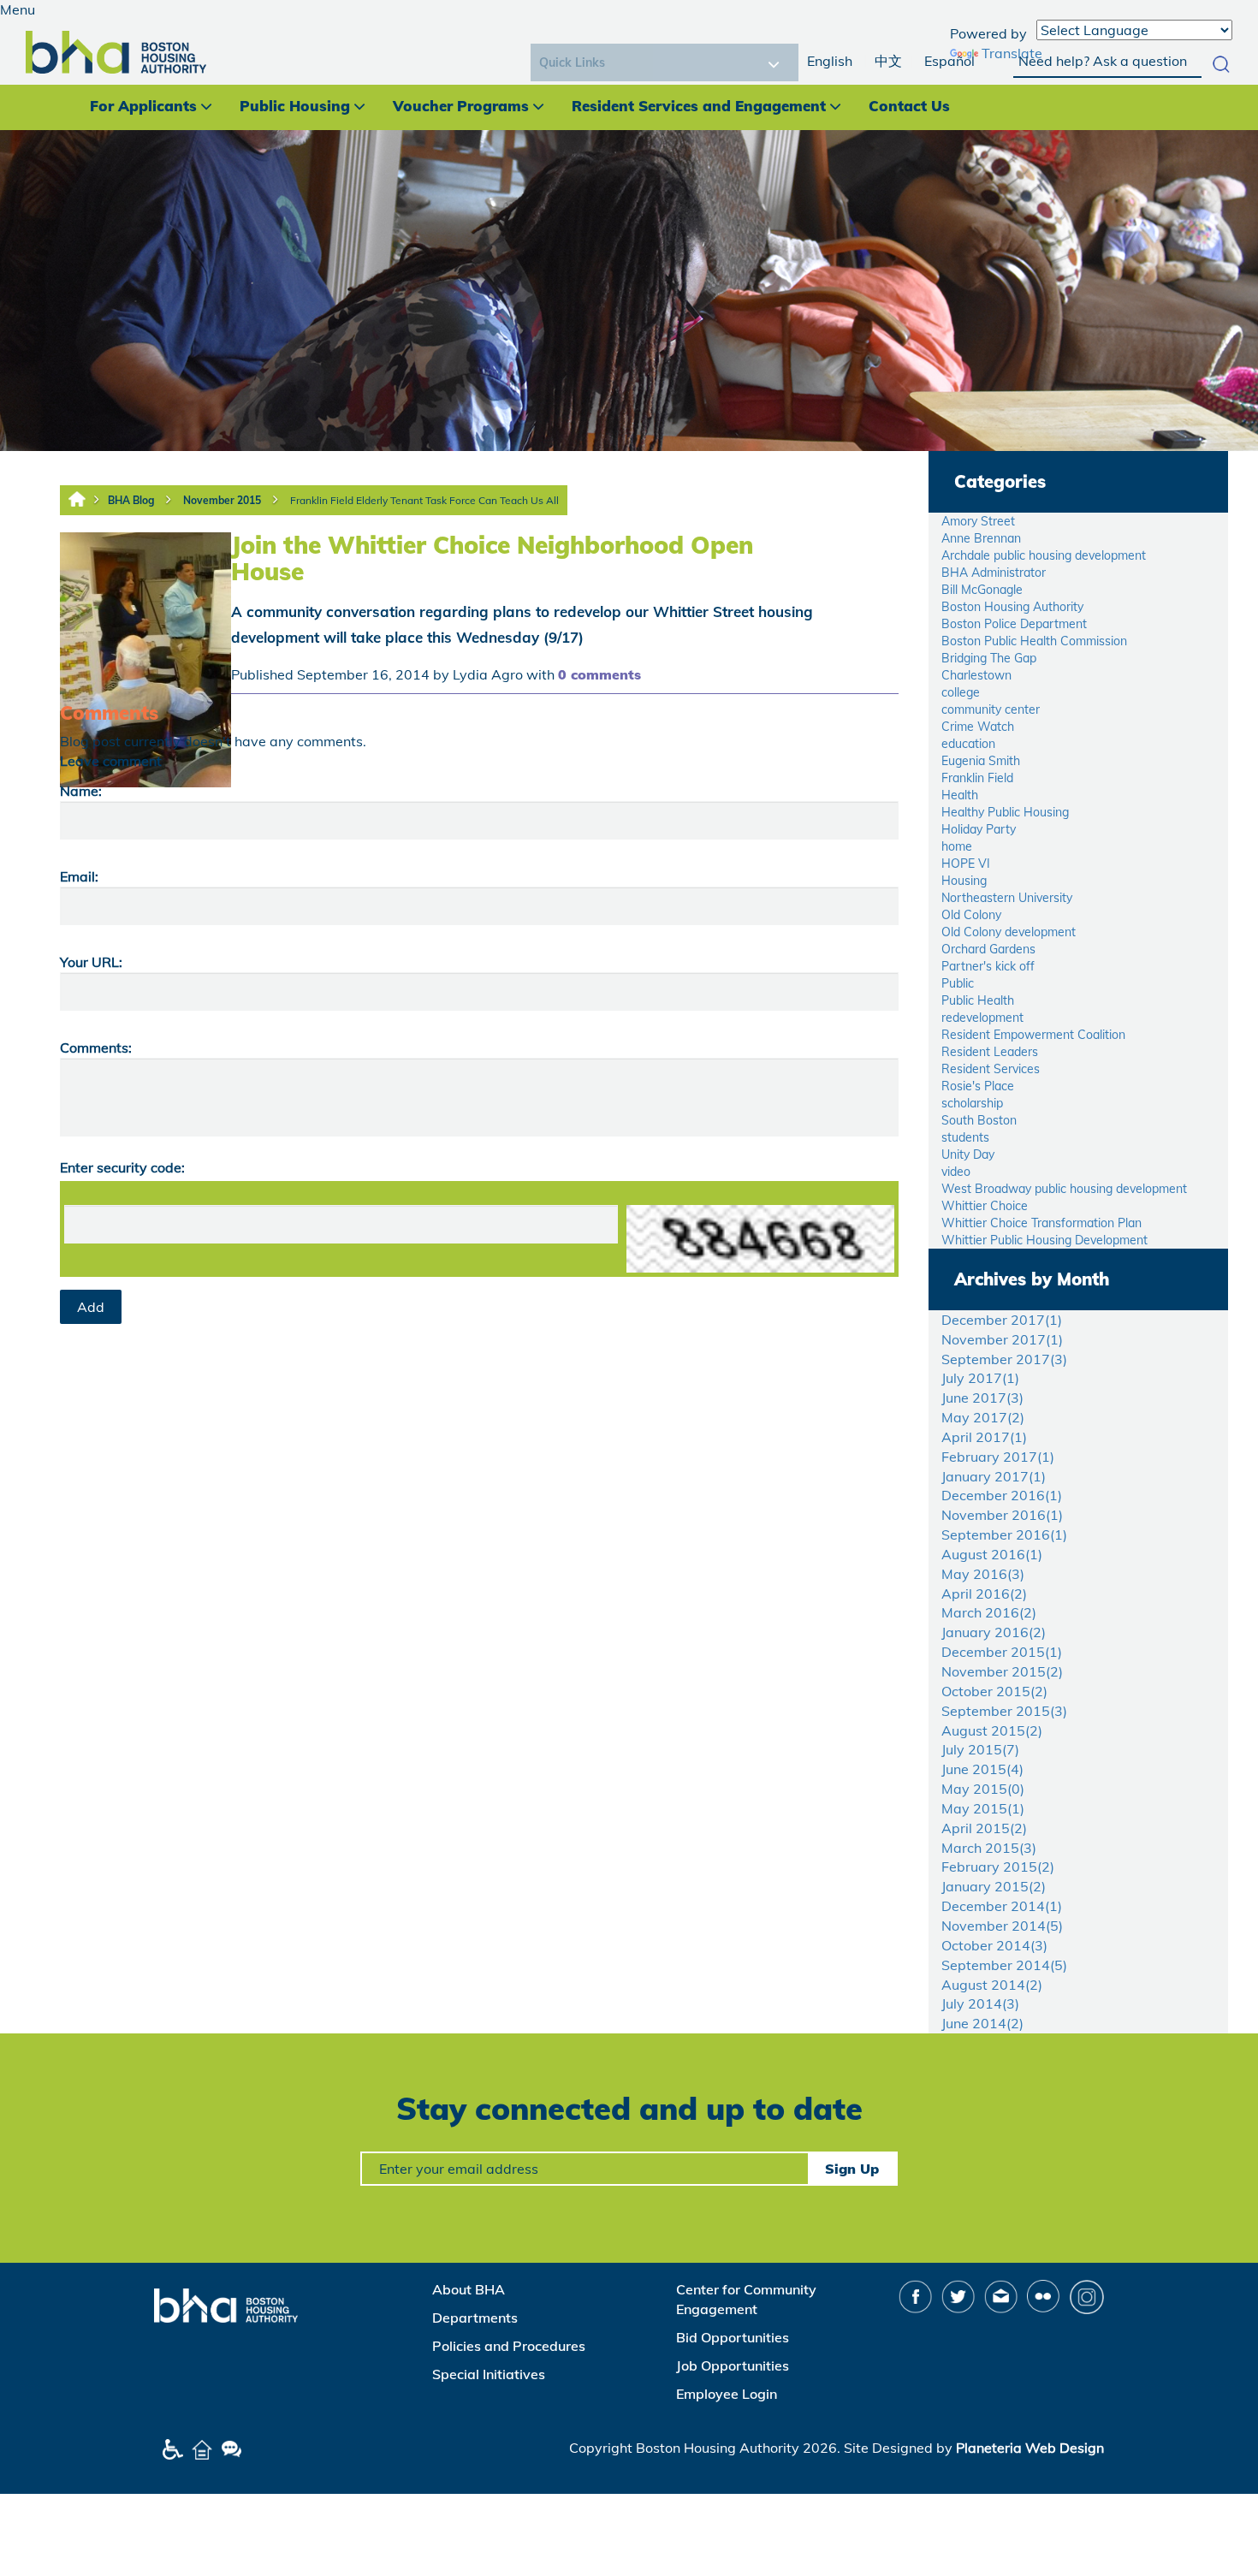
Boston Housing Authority (1012, 607)
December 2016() (1002, 1495)
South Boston (979, 1120)
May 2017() (983, 1417)
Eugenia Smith (981, 761)
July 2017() (980, 1378)
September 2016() (1004, 1534)
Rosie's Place (978, 1086)
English (830, 61)
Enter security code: (122, 1167)
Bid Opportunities (733, 2337)
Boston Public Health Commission (1034, 641)
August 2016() (992, 1554)
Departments (475, 2318)
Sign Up (852, 2169)
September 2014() (1004, 1965)
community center (991, 709)
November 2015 (222, 500)
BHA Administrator (994, 573)
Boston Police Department (1014, 624)
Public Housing (295, 106)
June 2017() (982, 1398)
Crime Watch (978, 727)
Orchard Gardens (988, 949)
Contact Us (909, 106)
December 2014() (1002, 1906)
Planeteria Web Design (1030, 2448)
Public (958, 983)
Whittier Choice (985, 1206)
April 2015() (984, 1828)
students (965, 1137)
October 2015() (994, 1691)
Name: (81, 791)
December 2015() (1002, 1652)
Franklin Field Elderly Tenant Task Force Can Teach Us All (424, 500)
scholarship (972, 1103)
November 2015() (1002, 1671)
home (957, 846)
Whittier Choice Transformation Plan (1041, 1223)
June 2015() (982, 1769)
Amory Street (978, 521)
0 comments (599, 674)
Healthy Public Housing (1005, 812)
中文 (888, 61)
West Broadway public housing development (1064, 1189)
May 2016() (983, 1574)
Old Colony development (1009, 932)
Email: (79, 876)
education (968, 744)
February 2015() (998, 1867)
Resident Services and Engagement (699, 106)
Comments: (96, 1048)
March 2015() (989, 1848)
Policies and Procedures (509, 2346)
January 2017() (994, 1476)
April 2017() (984, 1437)
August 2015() (992, 1730)
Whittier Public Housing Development (1044, 1240)
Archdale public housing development (1044, 555)
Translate (1012, 53)
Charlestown (976, 675)
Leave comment (111, 761)
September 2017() (1004, 1359)
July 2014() (980, 2003)
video (956, 1172)
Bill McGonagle (982, 590)
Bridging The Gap (989, 658)
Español (949, 61)
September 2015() (1004, 1711)
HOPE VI (966, 864)
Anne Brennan (981, 538)
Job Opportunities (733, 2365)
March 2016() (989, 1612)
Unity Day (968, 1154)
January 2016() (994, 1632)
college (961, 692)
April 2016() (984, 1594)
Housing (964, 881)
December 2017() (1002, 1320)
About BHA (469, 2289)
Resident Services (991, 1069)
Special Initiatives (489, 2374)
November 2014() (1002, 1926)
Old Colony (971, 915)
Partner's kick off (988, 966)
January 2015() (994, 1886)
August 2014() (992, 1985)
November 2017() (1002, 1339)
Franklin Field (977, 778)
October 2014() (994, 1945)
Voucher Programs (461, 106)
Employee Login (727, 2394)
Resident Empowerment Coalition (1033, 1035)
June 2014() (982, 2023)
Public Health (978, 1000)
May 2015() (983, 1789)
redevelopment (982, 1018)
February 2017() (998, 1457)
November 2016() (1002, 1515)
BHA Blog (131, 500)
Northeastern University (1007, 898)
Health (960, 795)
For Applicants (143, 106)
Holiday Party (979, 829)
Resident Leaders (990, 1052)
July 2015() (980, 1749)
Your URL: (91, 962)
